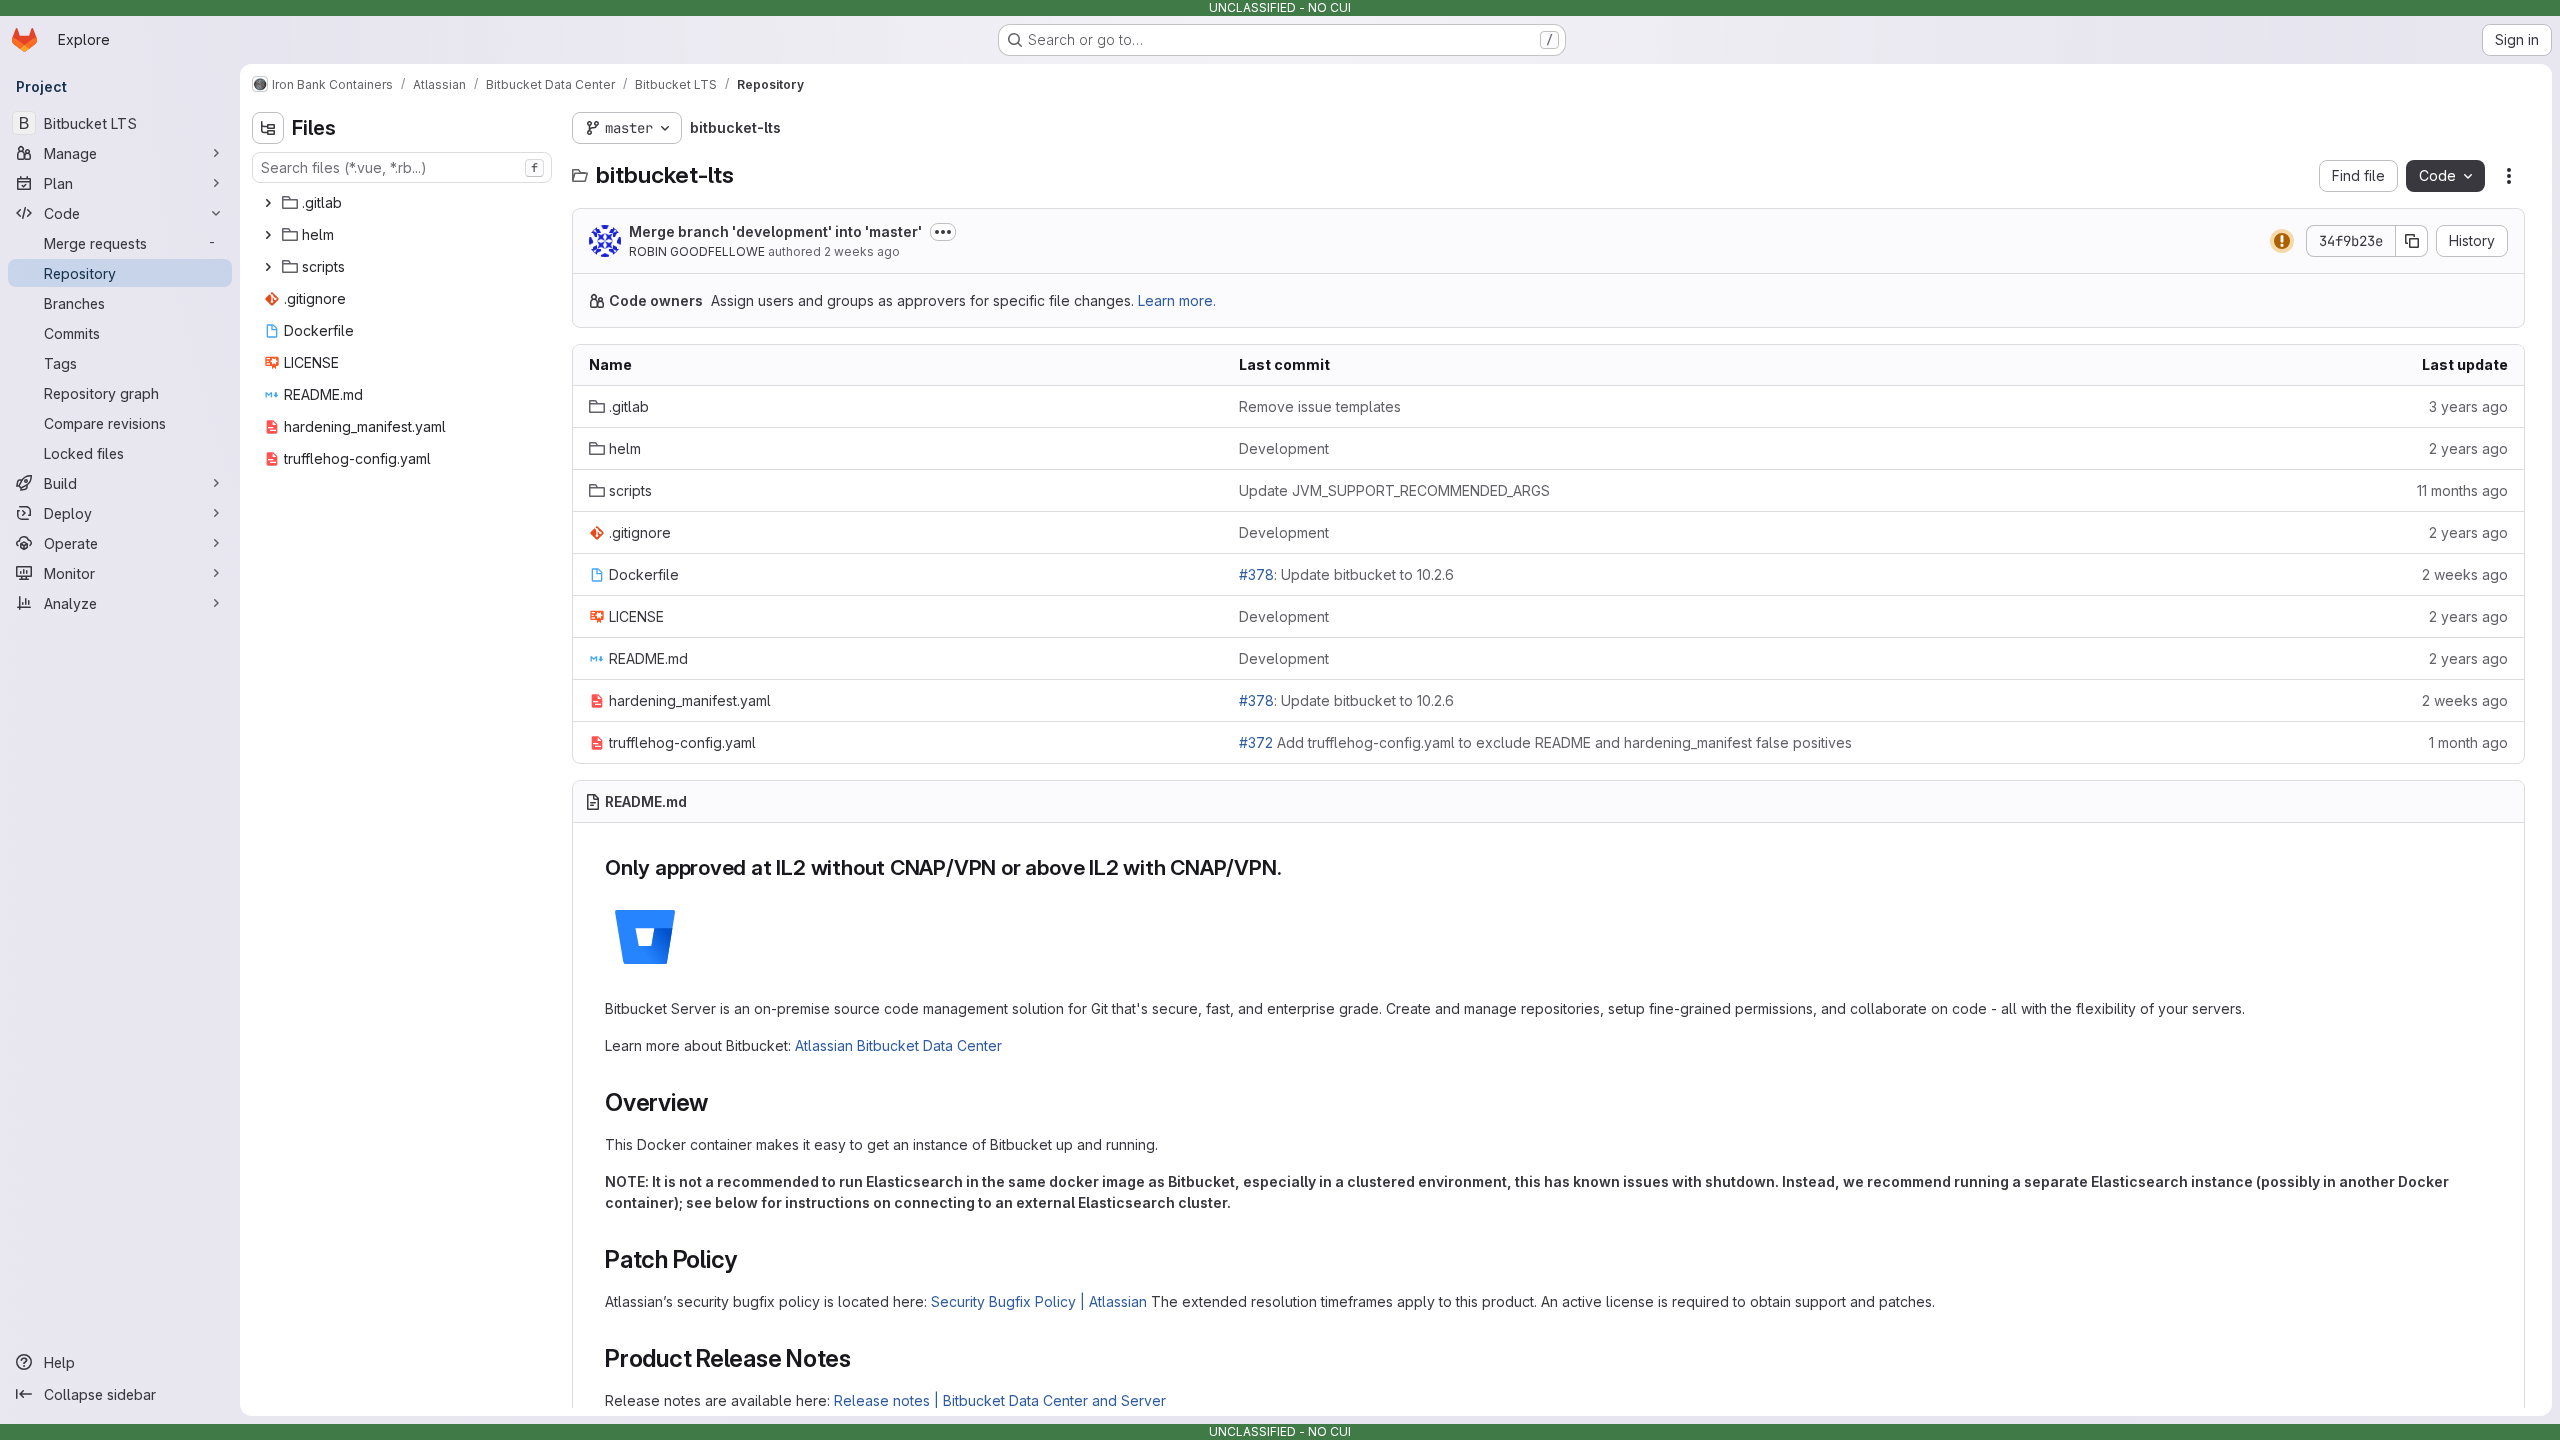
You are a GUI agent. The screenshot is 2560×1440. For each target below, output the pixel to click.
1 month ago (2468, 742)
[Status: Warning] (2282, 241)
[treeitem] (404, 203)
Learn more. (1177, 300)
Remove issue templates (1320, 406)
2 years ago (2468, 448)
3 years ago (2468, 406)
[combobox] (402, 167)
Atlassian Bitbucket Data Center (898, 1045)
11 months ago (2462, 490)
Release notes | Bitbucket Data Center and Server (1000, 1400)
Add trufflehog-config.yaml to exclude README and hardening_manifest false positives (1545, 742)
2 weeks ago (862, 251)
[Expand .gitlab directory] (268, 203)
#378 (1256, 574)
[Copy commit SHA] (2412, 241)
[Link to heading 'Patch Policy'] (750, 1259)
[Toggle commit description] (943, 232)
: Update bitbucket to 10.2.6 (1346, 574)
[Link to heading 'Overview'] (721, 1102)
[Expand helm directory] (268, 235)
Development (1284, 448)
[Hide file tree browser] (268, 128)
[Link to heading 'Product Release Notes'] (864, 1358)
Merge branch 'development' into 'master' (775, 231)
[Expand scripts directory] (268, 267)
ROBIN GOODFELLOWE (697, 251)
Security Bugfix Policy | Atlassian (1039, 1301)
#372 (1256, 742)
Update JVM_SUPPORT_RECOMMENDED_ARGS (1394, 490)
